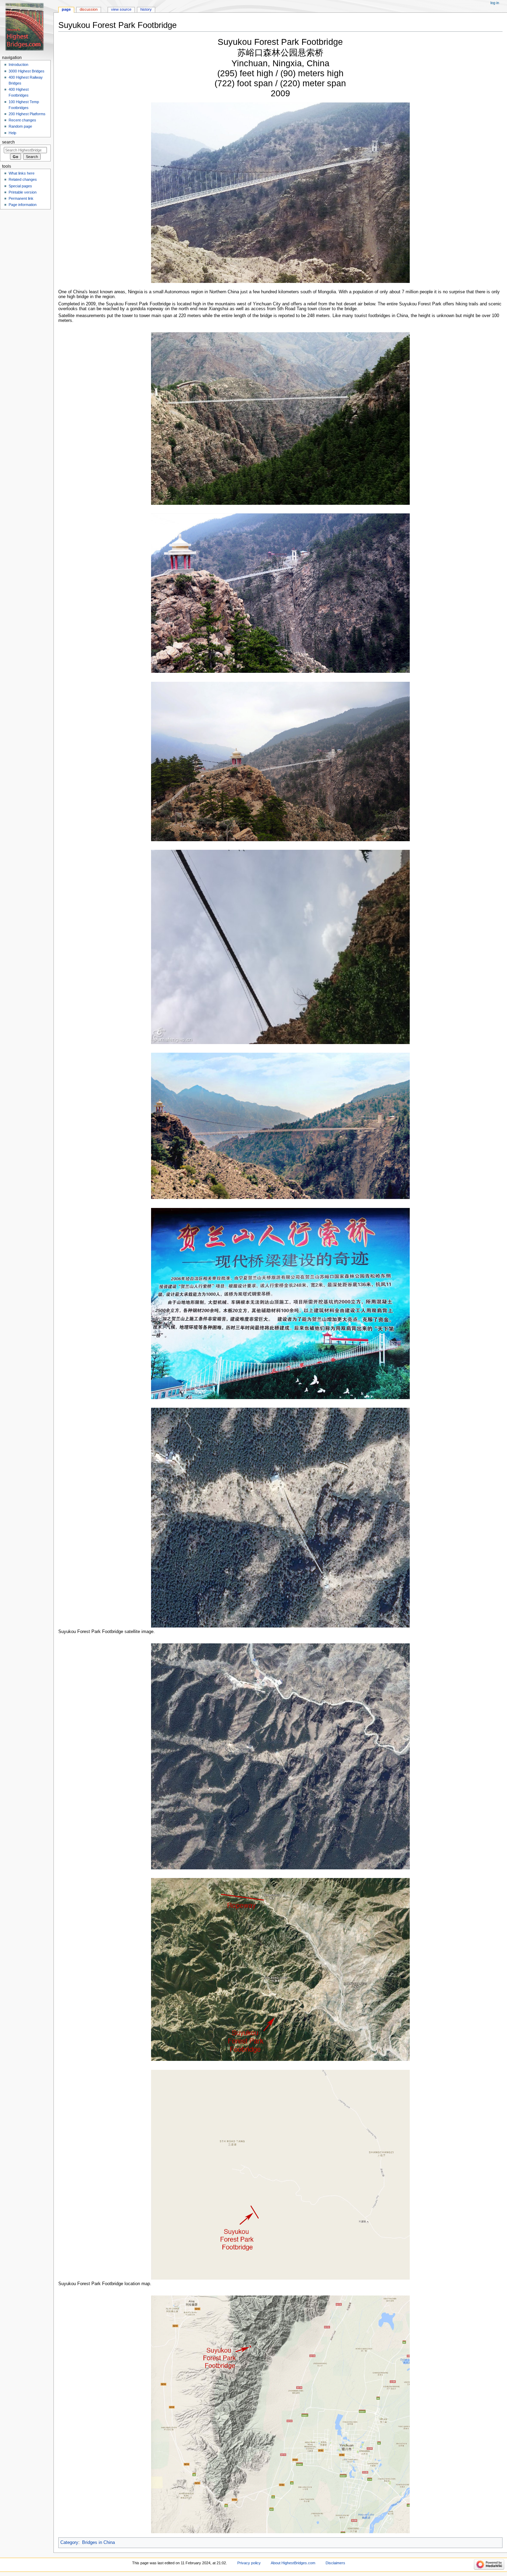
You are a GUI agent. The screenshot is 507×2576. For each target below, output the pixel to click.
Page (66, 9)
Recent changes (22, 120)
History (146, 9)
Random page (20, 126)
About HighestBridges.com (293, 2563)
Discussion (89, 9)
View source (121, 9)
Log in (495, 3)
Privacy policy (249, 2563)
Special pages (20, 186)
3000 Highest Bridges (27, 71)
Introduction (18, 65)
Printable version (23, 192)
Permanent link (21, 198)
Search (8, 142)
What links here (22, 173)
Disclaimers (335, 2563)
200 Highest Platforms (27, 114)
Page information (23, 205)
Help (12, 133)
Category (69, 2543)
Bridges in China (98, 2543)
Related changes (23, 179)
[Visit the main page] (27, 27)
